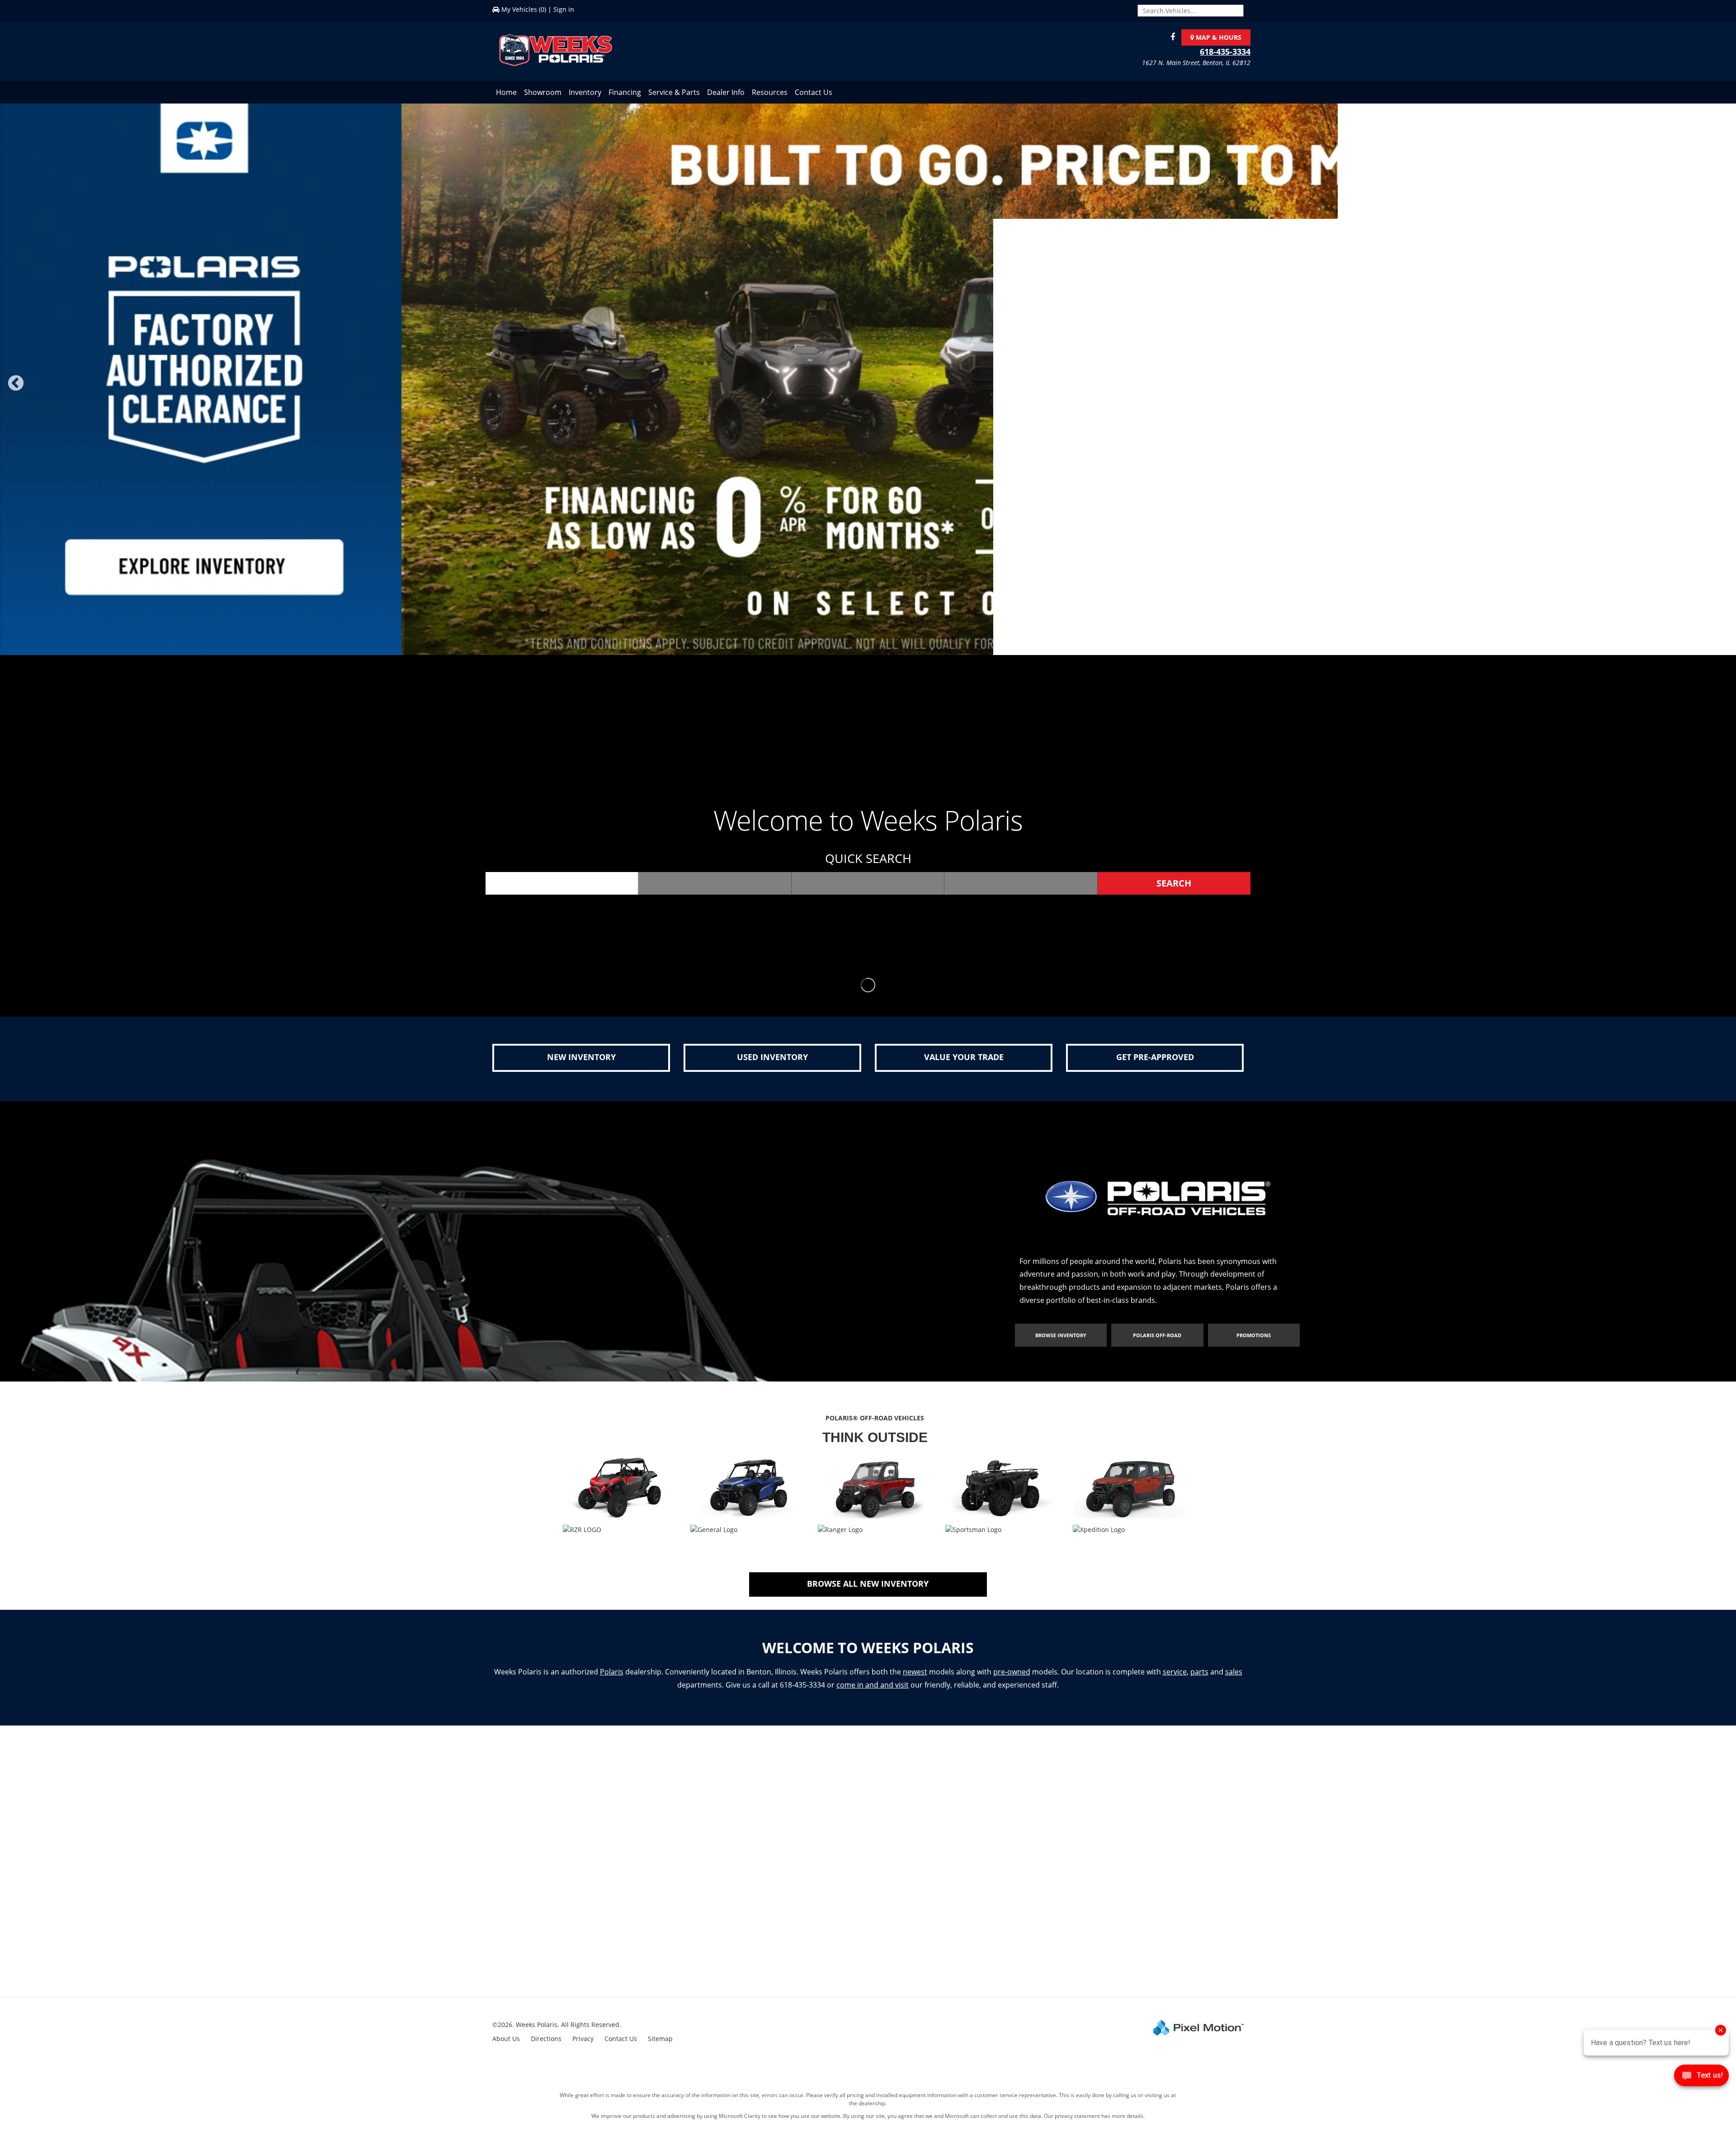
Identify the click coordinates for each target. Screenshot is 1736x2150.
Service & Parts (674, 92)
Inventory (585, 92)
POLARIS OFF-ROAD (1157, 1337)
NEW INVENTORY (581, 1058)
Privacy (583, 2040)
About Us (506, 2040)
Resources (770, 92)
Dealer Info (726, 92)
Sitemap (660, 2040)
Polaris (612, 1673)
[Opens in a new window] (1170, 37)
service (1175, 1673)
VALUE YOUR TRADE (964, 1058)
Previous (36, 390)
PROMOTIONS (1254, 1337)
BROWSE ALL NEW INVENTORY (868, 1585)
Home (506, 92)
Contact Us (814, 92)
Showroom (543, 92)
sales (1234, 1673)
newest (915, 1673)
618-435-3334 (1225, 52)
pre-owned (1012, 1673)
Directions (546, 2040)
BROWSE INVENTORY (1061, 1337)
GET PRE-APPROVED (1155, 1058)
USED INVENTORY (772, 1058)
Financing (625, 92)
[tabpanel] (868, 375)
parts (1199, 1673)
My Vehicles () (524, 9)
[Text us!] (1701, 2077)
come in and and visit (873, 1686)
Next (1723, 390)
